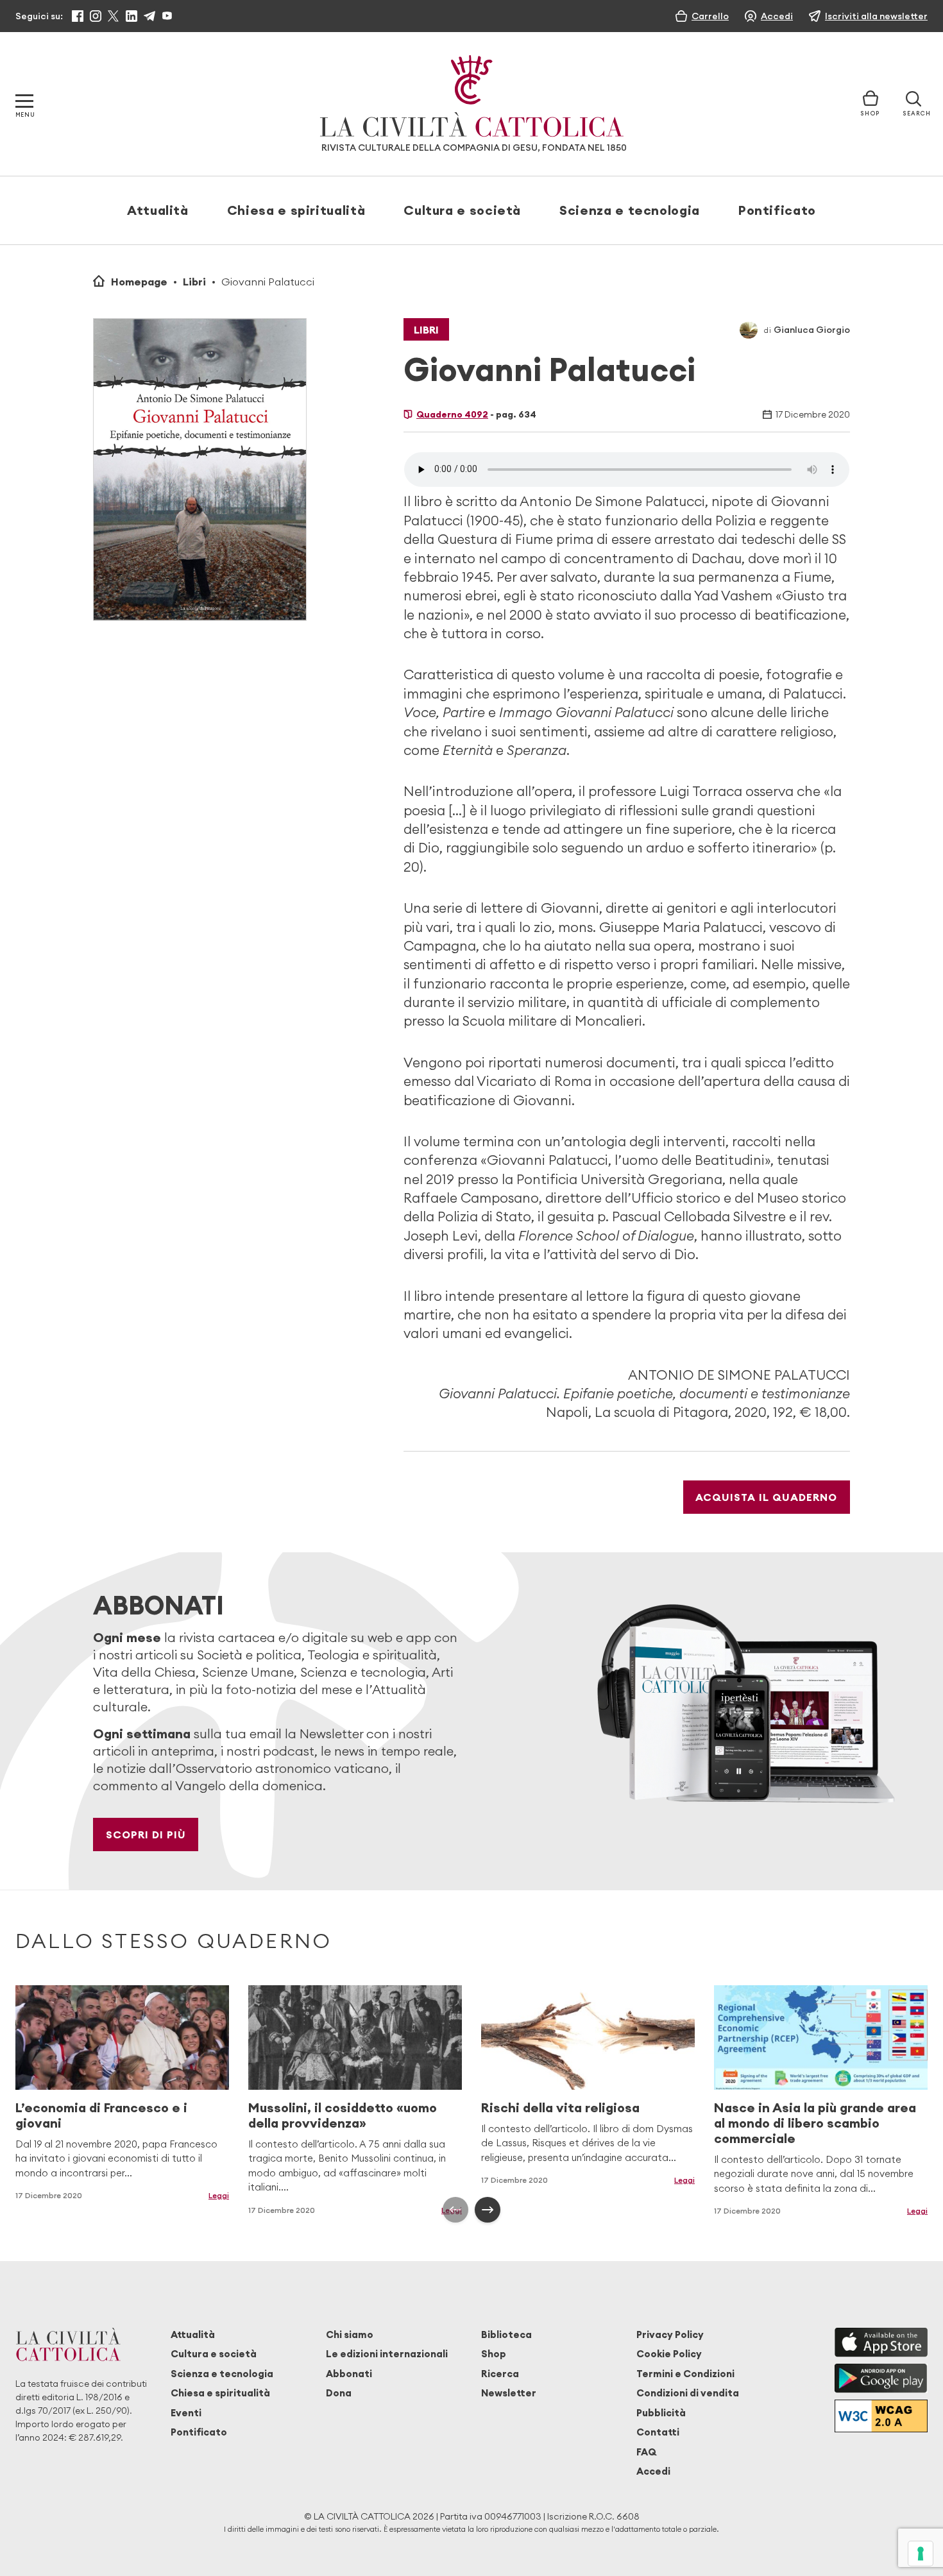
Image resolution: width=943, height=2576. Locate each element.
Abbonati (349, 2374)
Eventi (186, 2413)
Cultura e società (462, 210)
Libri (194, 282)
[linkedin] (132, 16)
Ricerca (500, 2374)
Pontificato (777, 210)
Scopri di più (146, 1835)
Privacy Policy (670, 2334)
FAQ (646, 2452)
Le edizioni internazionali (387, 2354)
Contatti (658, 2432)
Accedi (653, 2471)
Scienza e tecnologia (630, 210)
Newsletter (509, 2393)
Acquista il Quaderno (766, 1497)
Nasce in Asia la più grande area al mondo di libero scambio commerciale (815, 2123)
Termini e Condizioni (685, 2374)
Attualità (158, 210)
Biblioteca (506, 2334)
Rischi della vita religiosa (560, 2107)
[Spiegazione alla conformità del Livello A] (881, 2416)
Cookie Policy (669, 2354)
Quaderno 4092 (452, 414)
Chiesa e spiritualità (296, 210)
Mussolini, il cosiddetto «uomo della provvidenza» (343, 2115)
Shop (494, 2354)
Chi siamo (350, 2334)
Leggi (219, 2195)
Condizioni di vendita (688, 2393)
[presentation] (455, 2210)
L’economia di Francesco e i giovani (101, 2115)
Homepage (139, 282)
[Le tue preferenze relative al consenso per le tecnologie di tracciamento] (921, 2554)
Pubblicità (661, 2413)
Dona (339, 2393)
